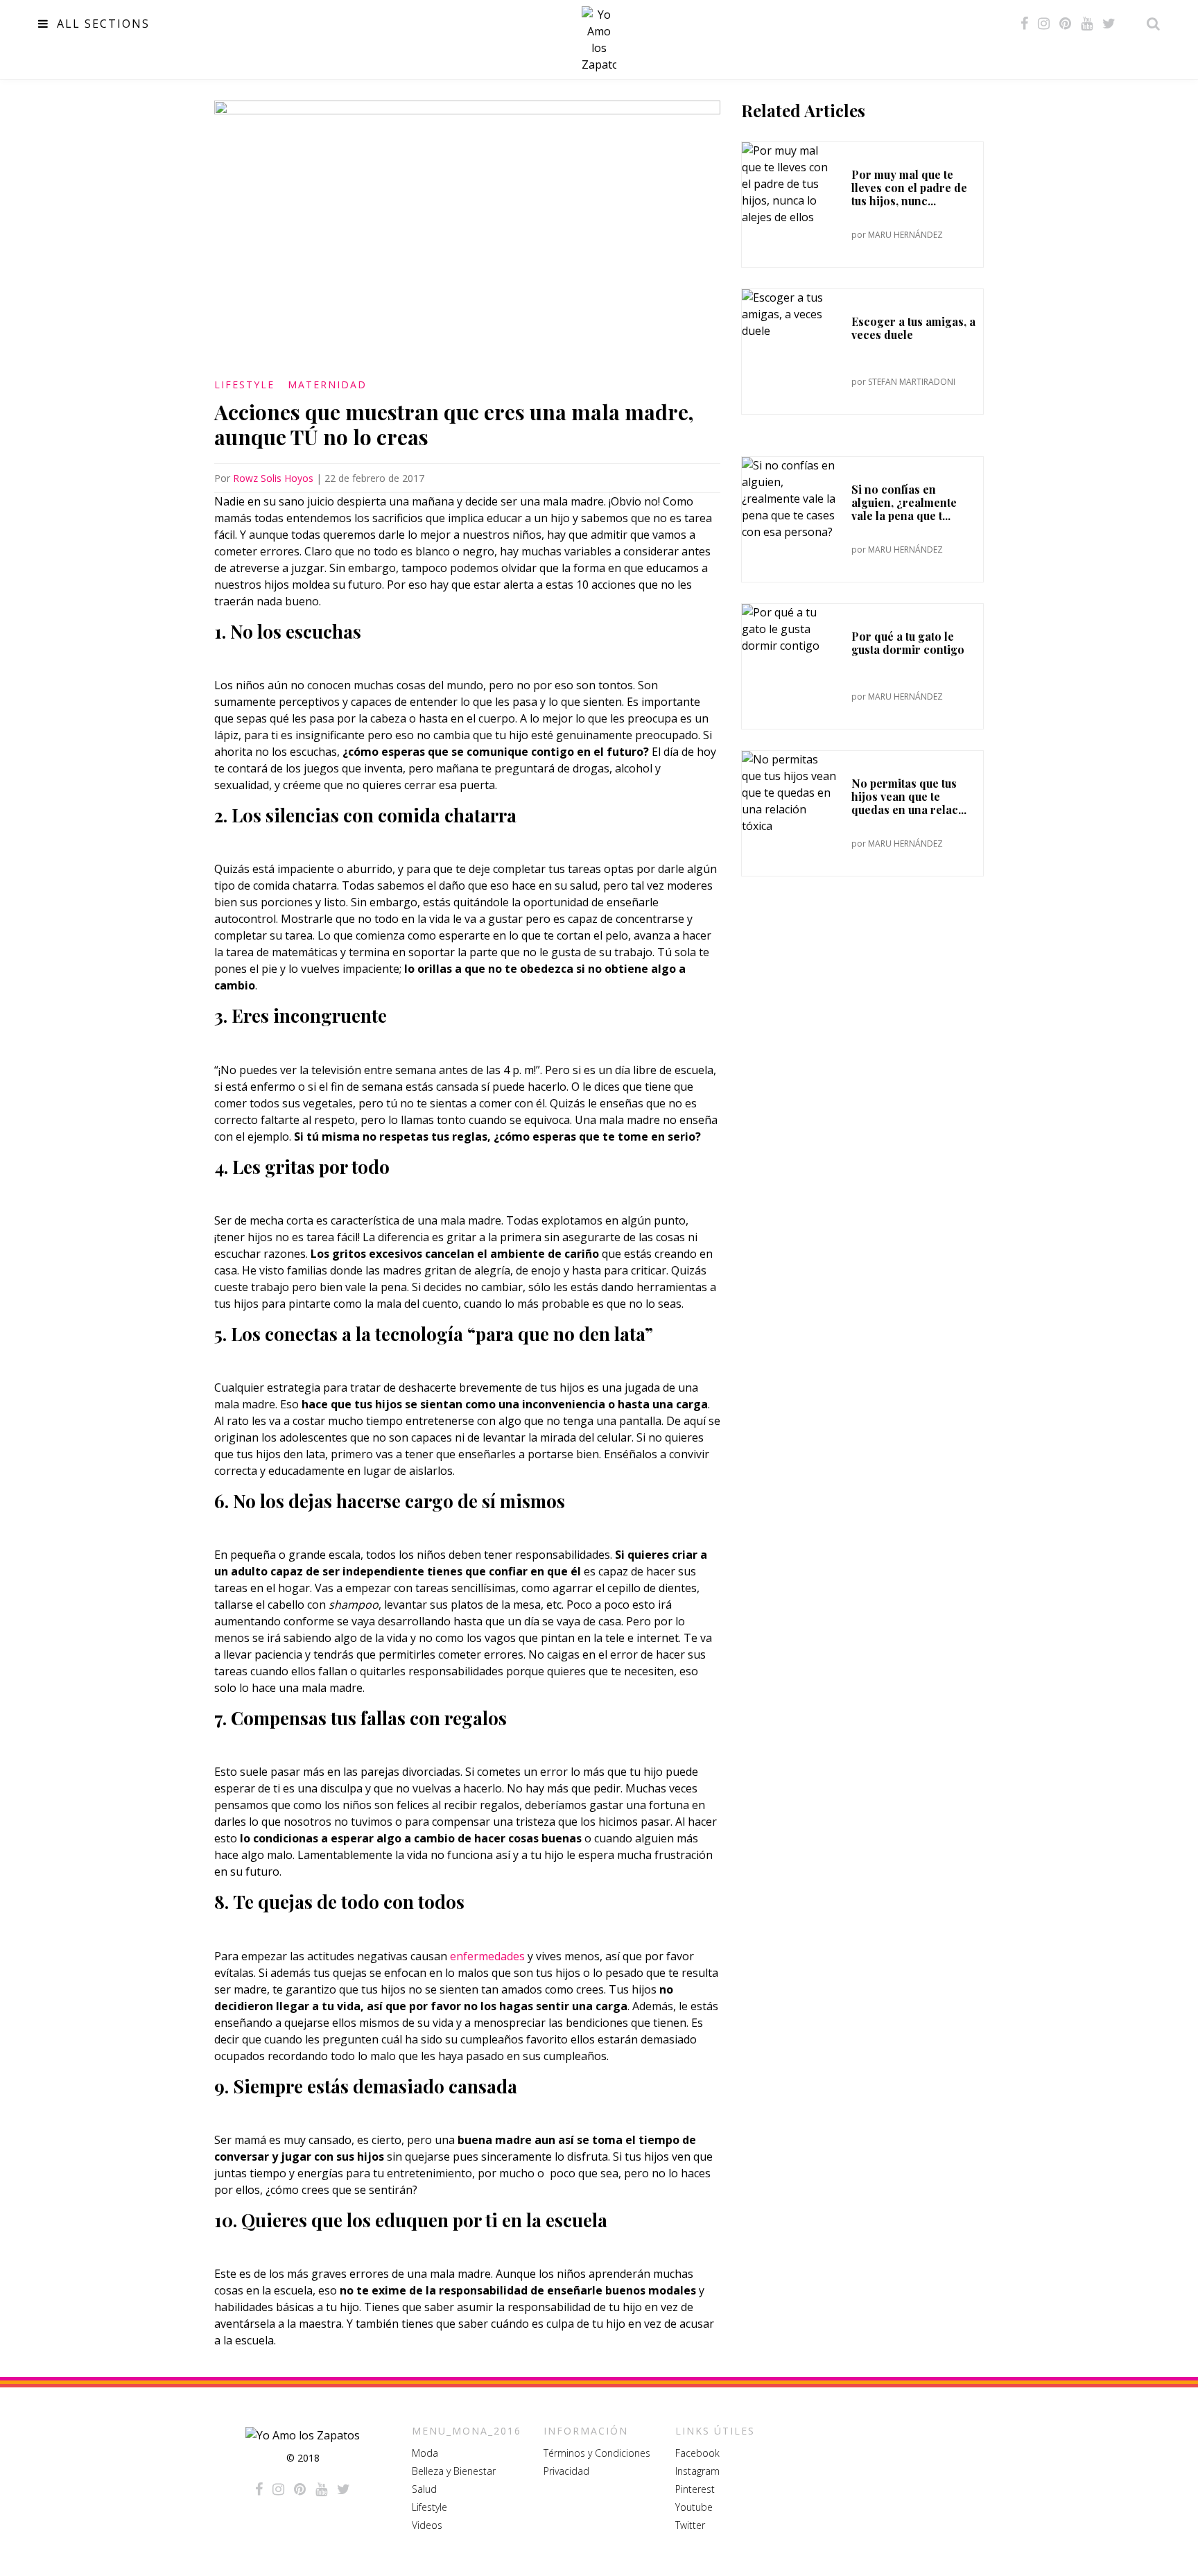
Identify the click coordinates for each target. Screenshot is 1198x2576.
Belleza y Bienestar (454, 2471)
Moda (425, 2453)
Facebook (697, 2453)
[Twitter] (1109, 24)
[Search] (1149, 24)
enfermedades (487, 1956)
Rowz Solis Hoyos (273, 478)
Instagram (697, 2471)
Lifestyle (244, 384)
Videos (427, 2525)
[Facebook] (1024, 24)
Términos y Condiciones (597, 2453)
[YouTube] (1087, 24)
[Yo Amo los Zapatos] (599, 40)
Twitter (690, 2525)
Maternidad (327, 384)
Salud (424, 2489)
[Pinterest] (1065, 24)
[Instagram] (1044, 24)
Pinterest (695, 2489)
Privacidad (566, 2471)
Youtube (694, 2507)
